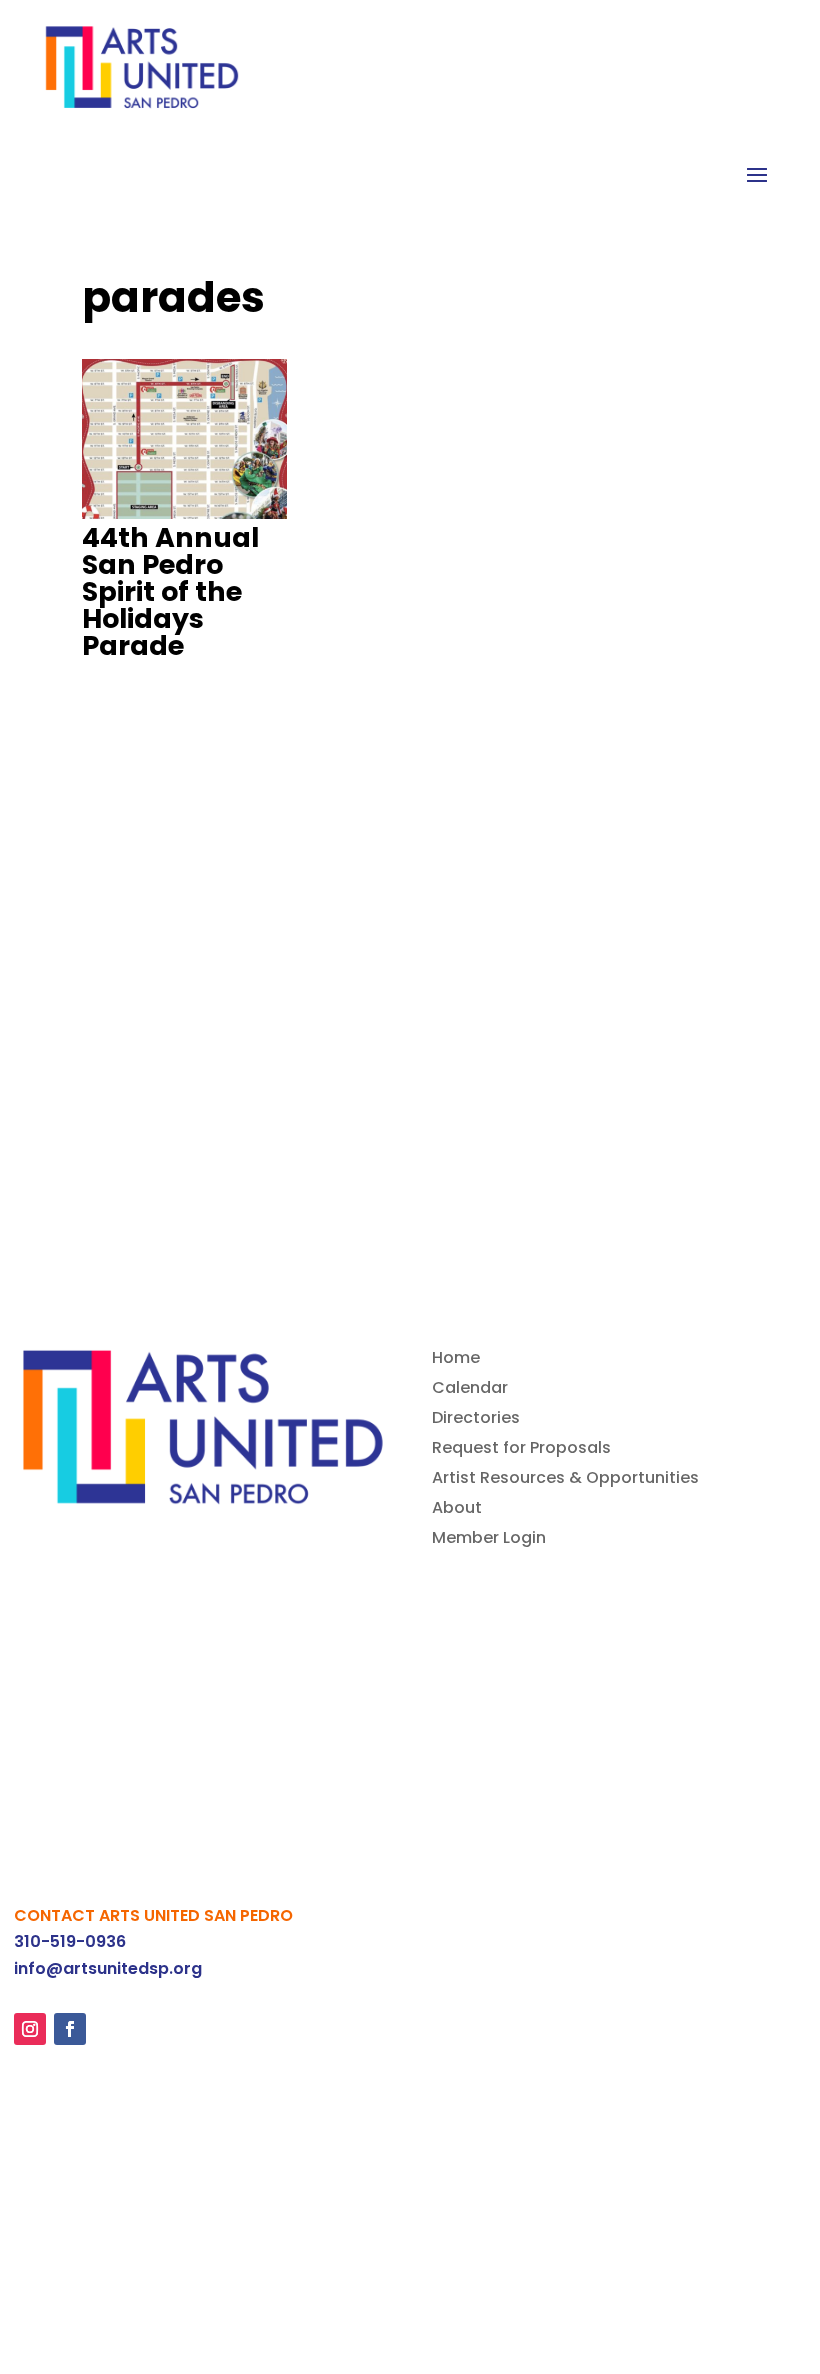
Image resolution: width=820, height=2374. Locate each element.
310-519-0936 (70, 1941)
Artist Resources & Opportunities (565, 1480)
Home (456, 1360)
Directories (476, 1420)
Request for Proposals (521, 1450)
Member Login (489, 1540)
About (457, 1510)
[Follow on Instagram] (30, 2029)
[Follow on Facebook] (70, 2029)
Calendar (470, 1390)
